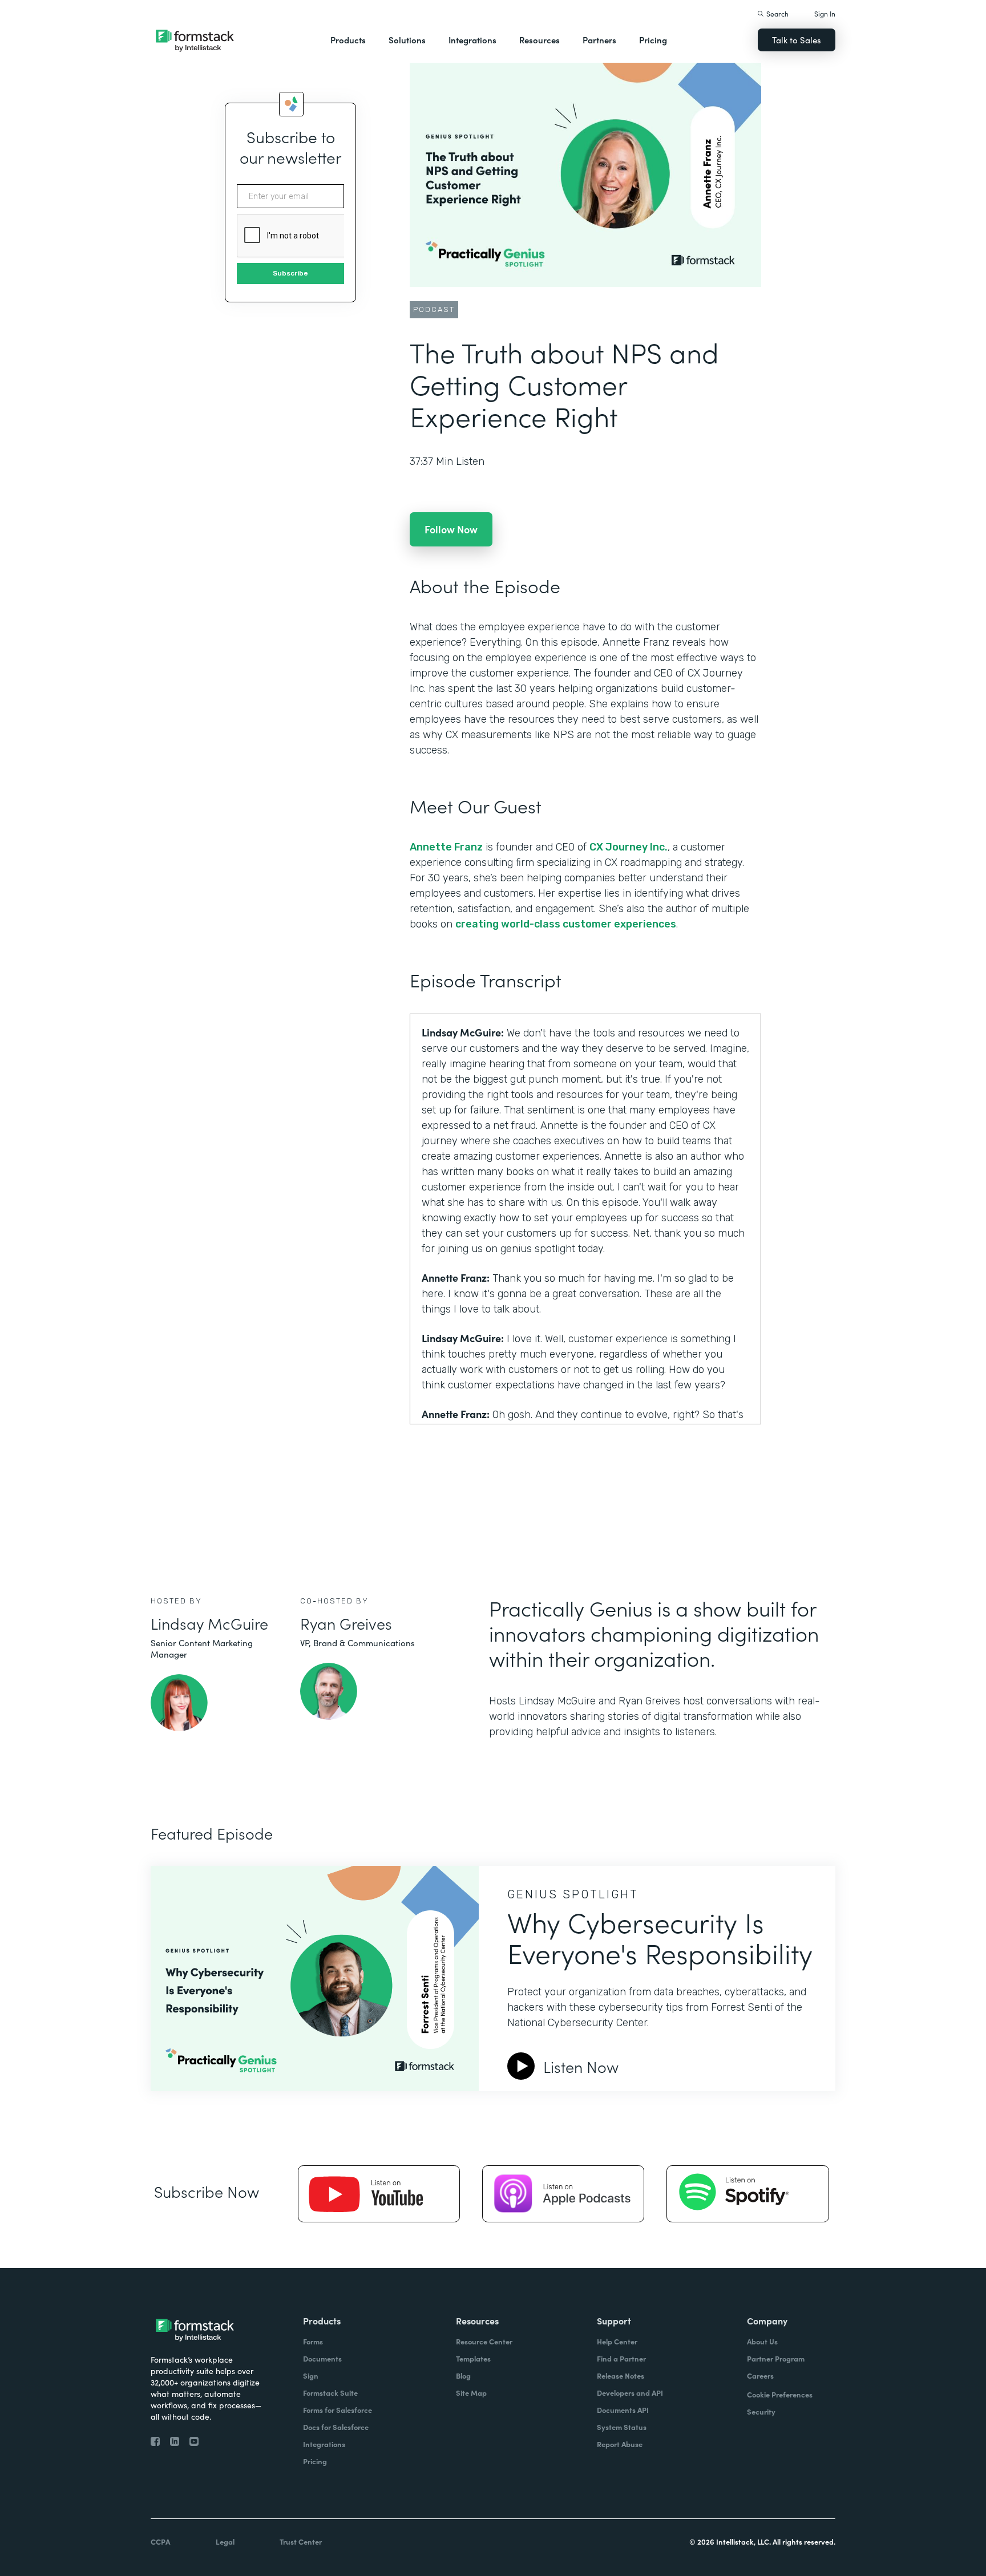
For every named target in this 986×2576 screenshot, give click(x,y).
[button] (348, 40)
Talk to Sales (797, 40)
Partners (599, 40)
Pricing (653, 40)
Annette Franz (446, 847)
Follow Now (451, 529)
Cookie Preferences (780, 2394)
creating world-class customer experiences (566, 924)
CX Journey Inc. (629, 847)
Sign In (825, 13)
